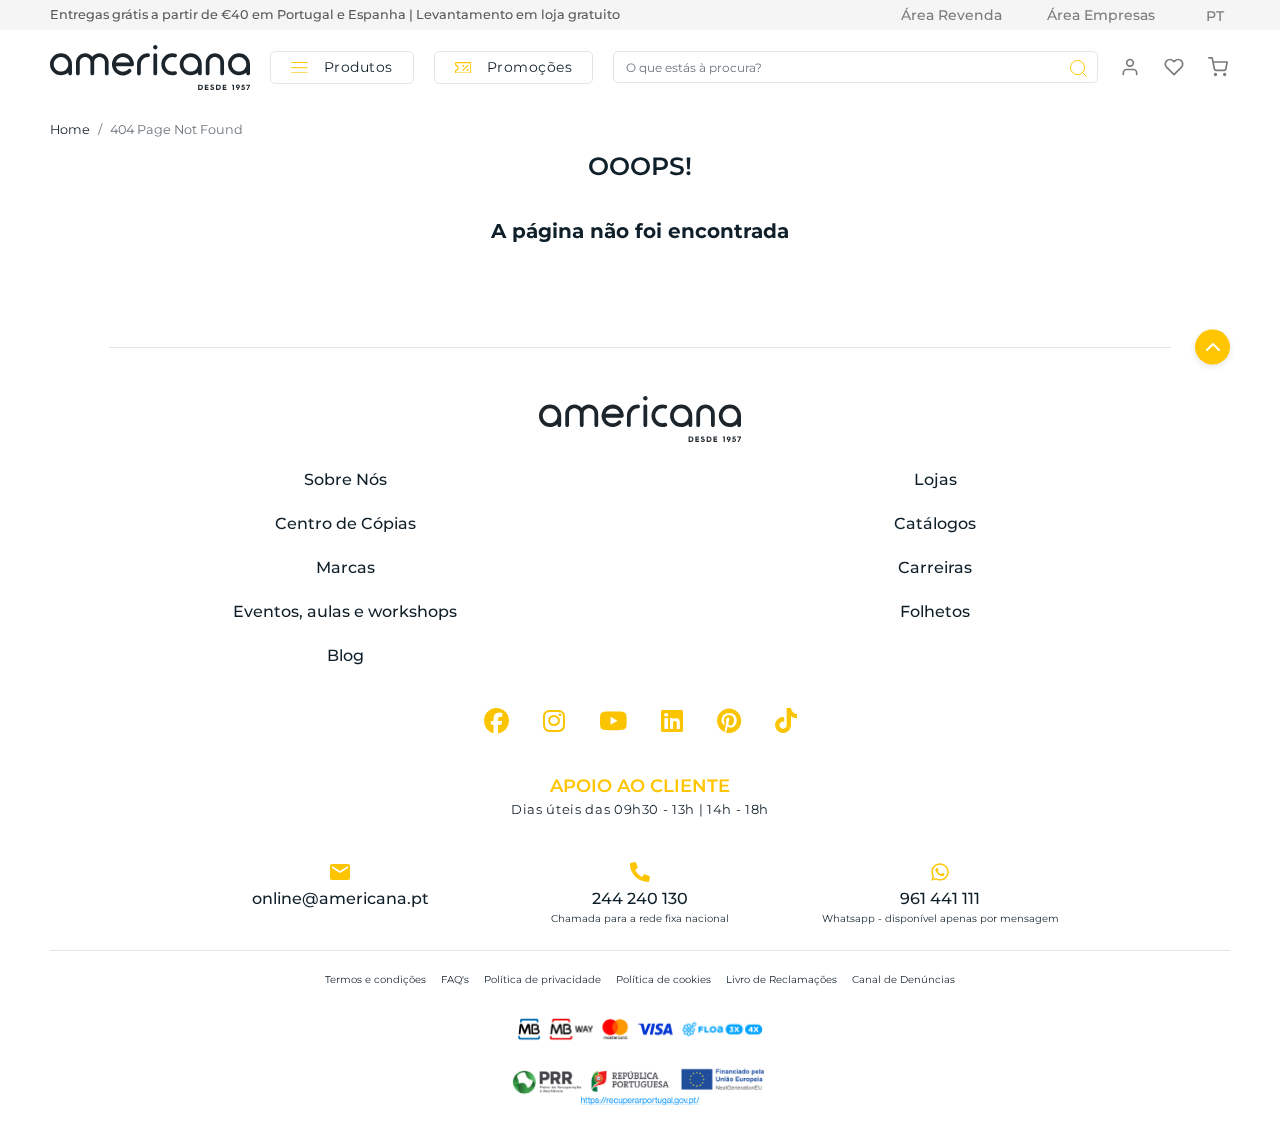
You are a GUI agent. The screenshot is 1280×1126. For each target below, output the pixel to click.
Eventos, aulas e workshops (345, 611)
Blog (345, 655)
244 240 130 (640, 898)
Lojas (935, 479)
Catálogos (935, 523)
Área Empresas (1101, 15)
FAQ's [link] (455, 979)
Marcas (345, 567)
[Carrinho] (1218, 66)
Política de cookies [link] (663, 979)
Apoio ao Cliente (640, 786)
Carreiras (935, 567)
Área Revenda (951, 15)
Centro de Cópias (345, 523)
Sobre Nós (345, 479)
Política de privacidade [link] (542, 979)
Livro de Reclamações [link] (781, 979)
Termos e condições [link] (375, 979)
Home (70, 129)
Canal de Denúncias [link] (903, 979)
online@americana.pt (340, 898)
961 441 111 (940, 898)
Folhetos (935, 611)
